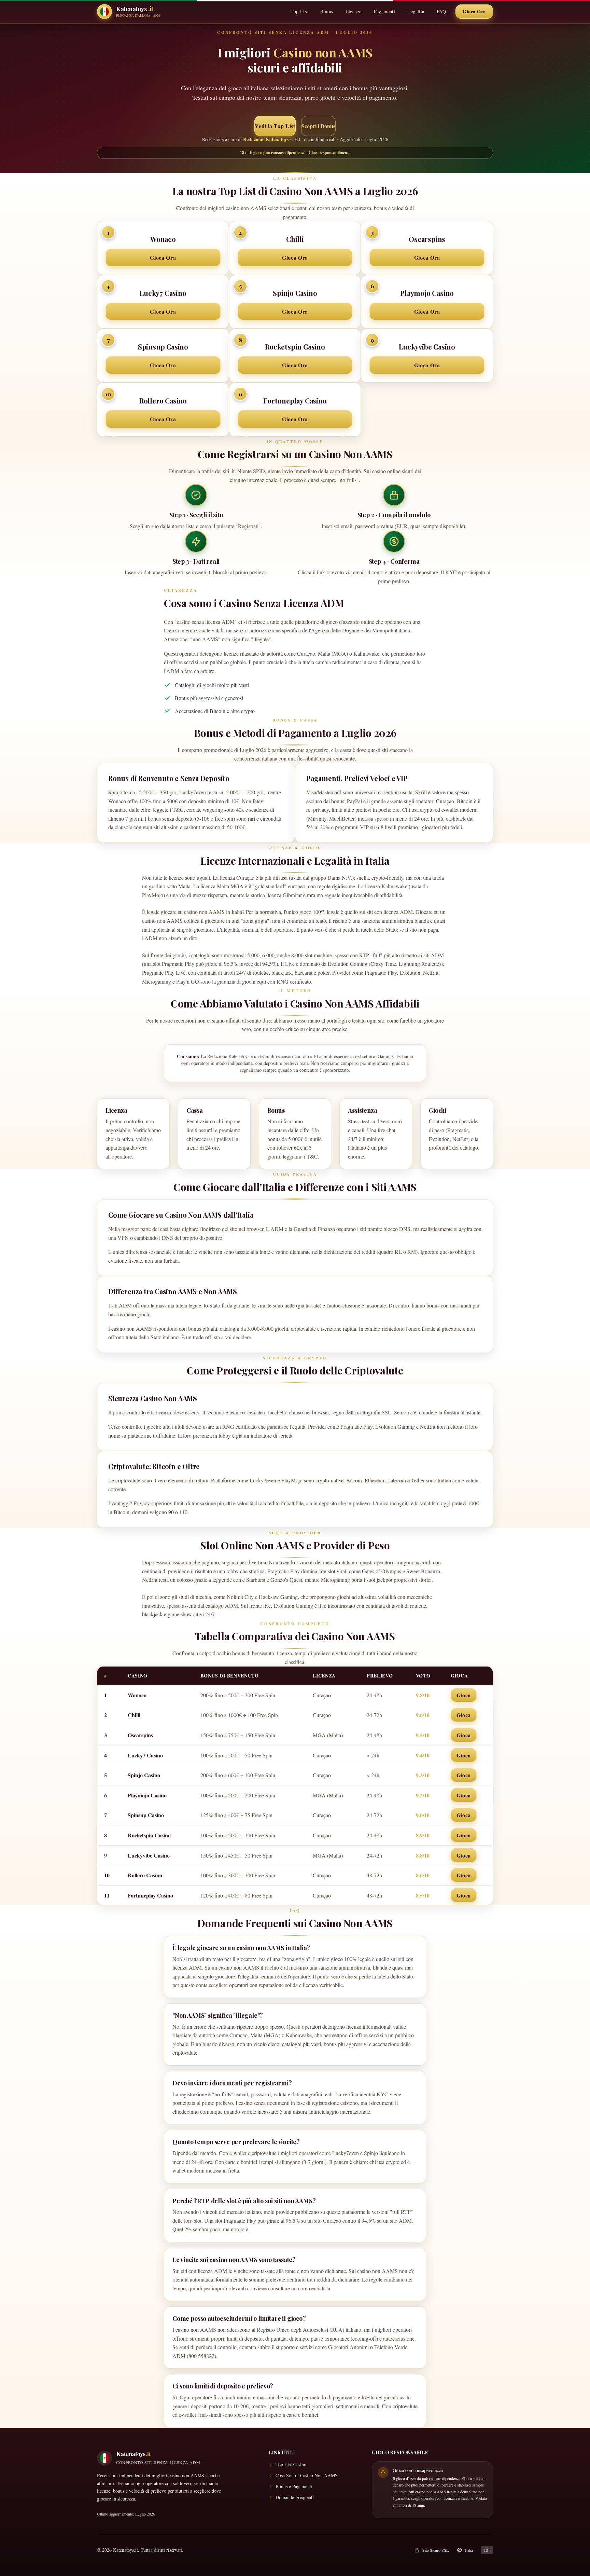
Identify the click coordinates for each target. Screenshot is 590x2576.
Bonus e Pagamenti (294, 2486)
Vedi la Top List (275, 126)
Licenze (354, 11)
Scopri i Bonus (318, 126)
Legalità (416, 11)
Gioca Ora (474, 11)
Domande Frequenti (295, 2497)
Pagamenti (385, 11)
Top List (299, 11)
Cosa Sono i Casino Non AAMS (307, 2475)
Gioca (464, 1695)
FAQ (441, 11)
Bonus (327, 11)
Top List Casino (291, 2464)
